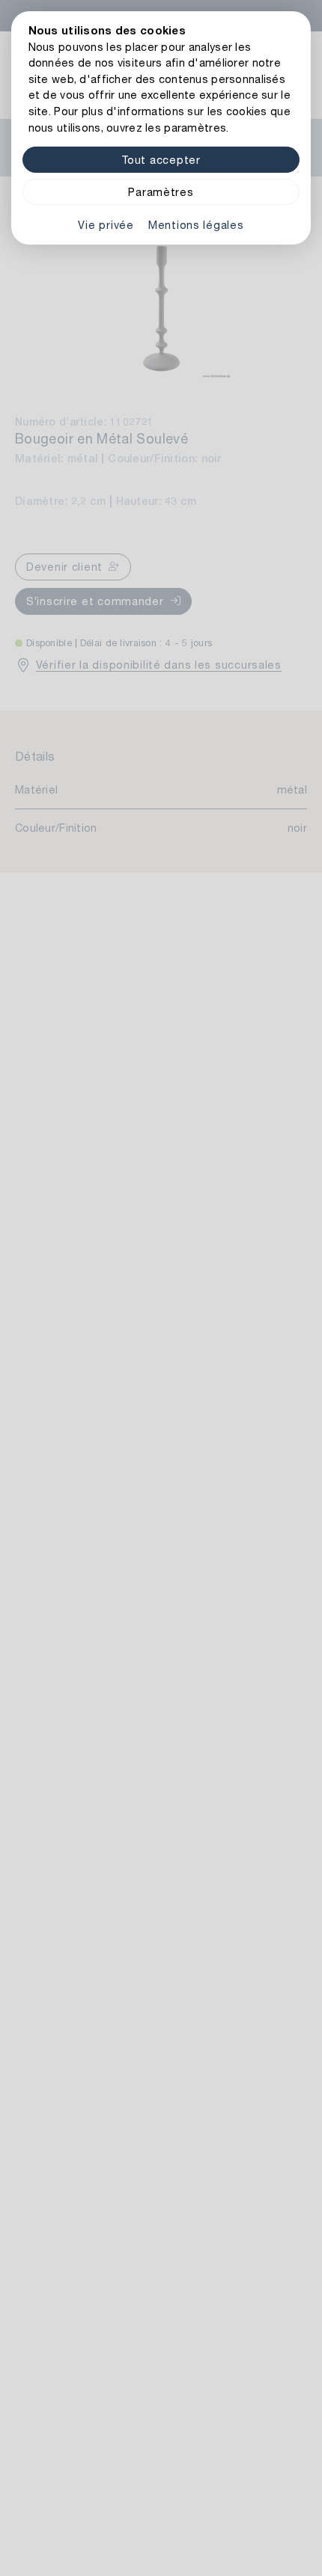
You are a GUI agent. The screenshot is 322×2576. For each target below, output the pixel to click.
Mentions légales (196, 225)
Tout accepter (161, 160)
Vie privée (106, 225)
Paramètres (161, 192)
